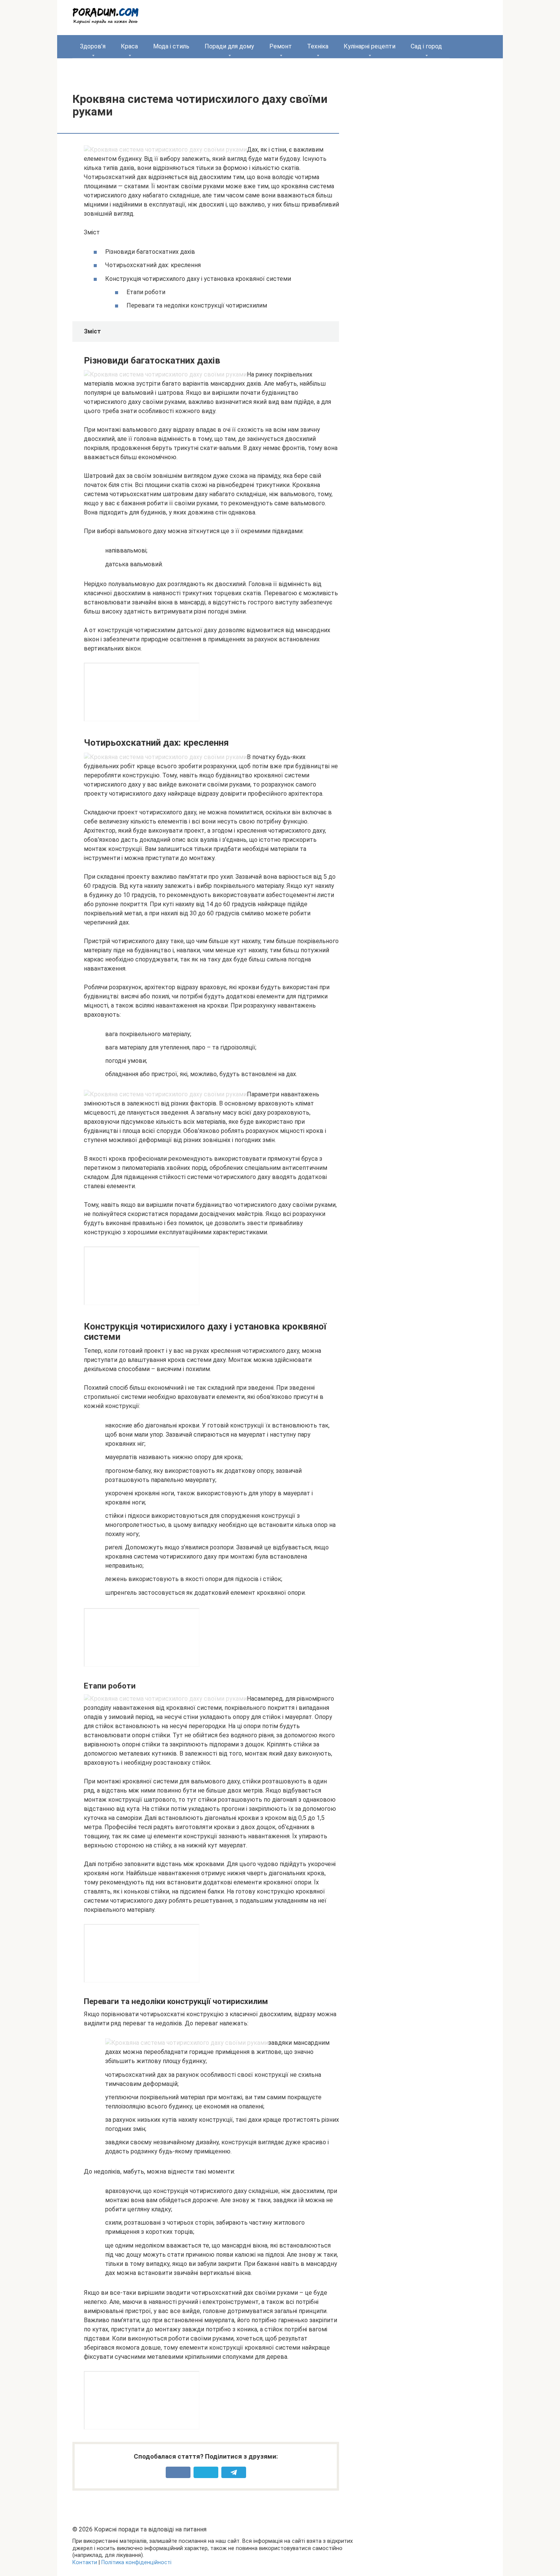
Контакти (85, 2562)
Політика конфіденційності (136, 2562)
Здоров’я (93, 46)
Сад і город (426, 46)
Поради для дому (229, 46)
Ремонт (281, 46)
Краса (129, 46)
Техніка (318, 46)
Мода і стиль (171, 46)
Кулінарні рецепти (370, 46)
